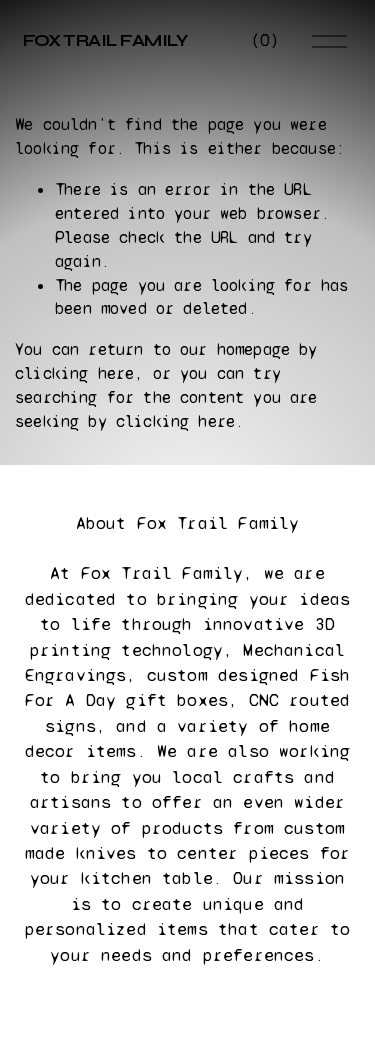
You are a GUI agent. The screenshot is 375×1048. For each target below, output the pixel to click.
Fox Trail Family (105, 40)
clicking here (74, 373)
